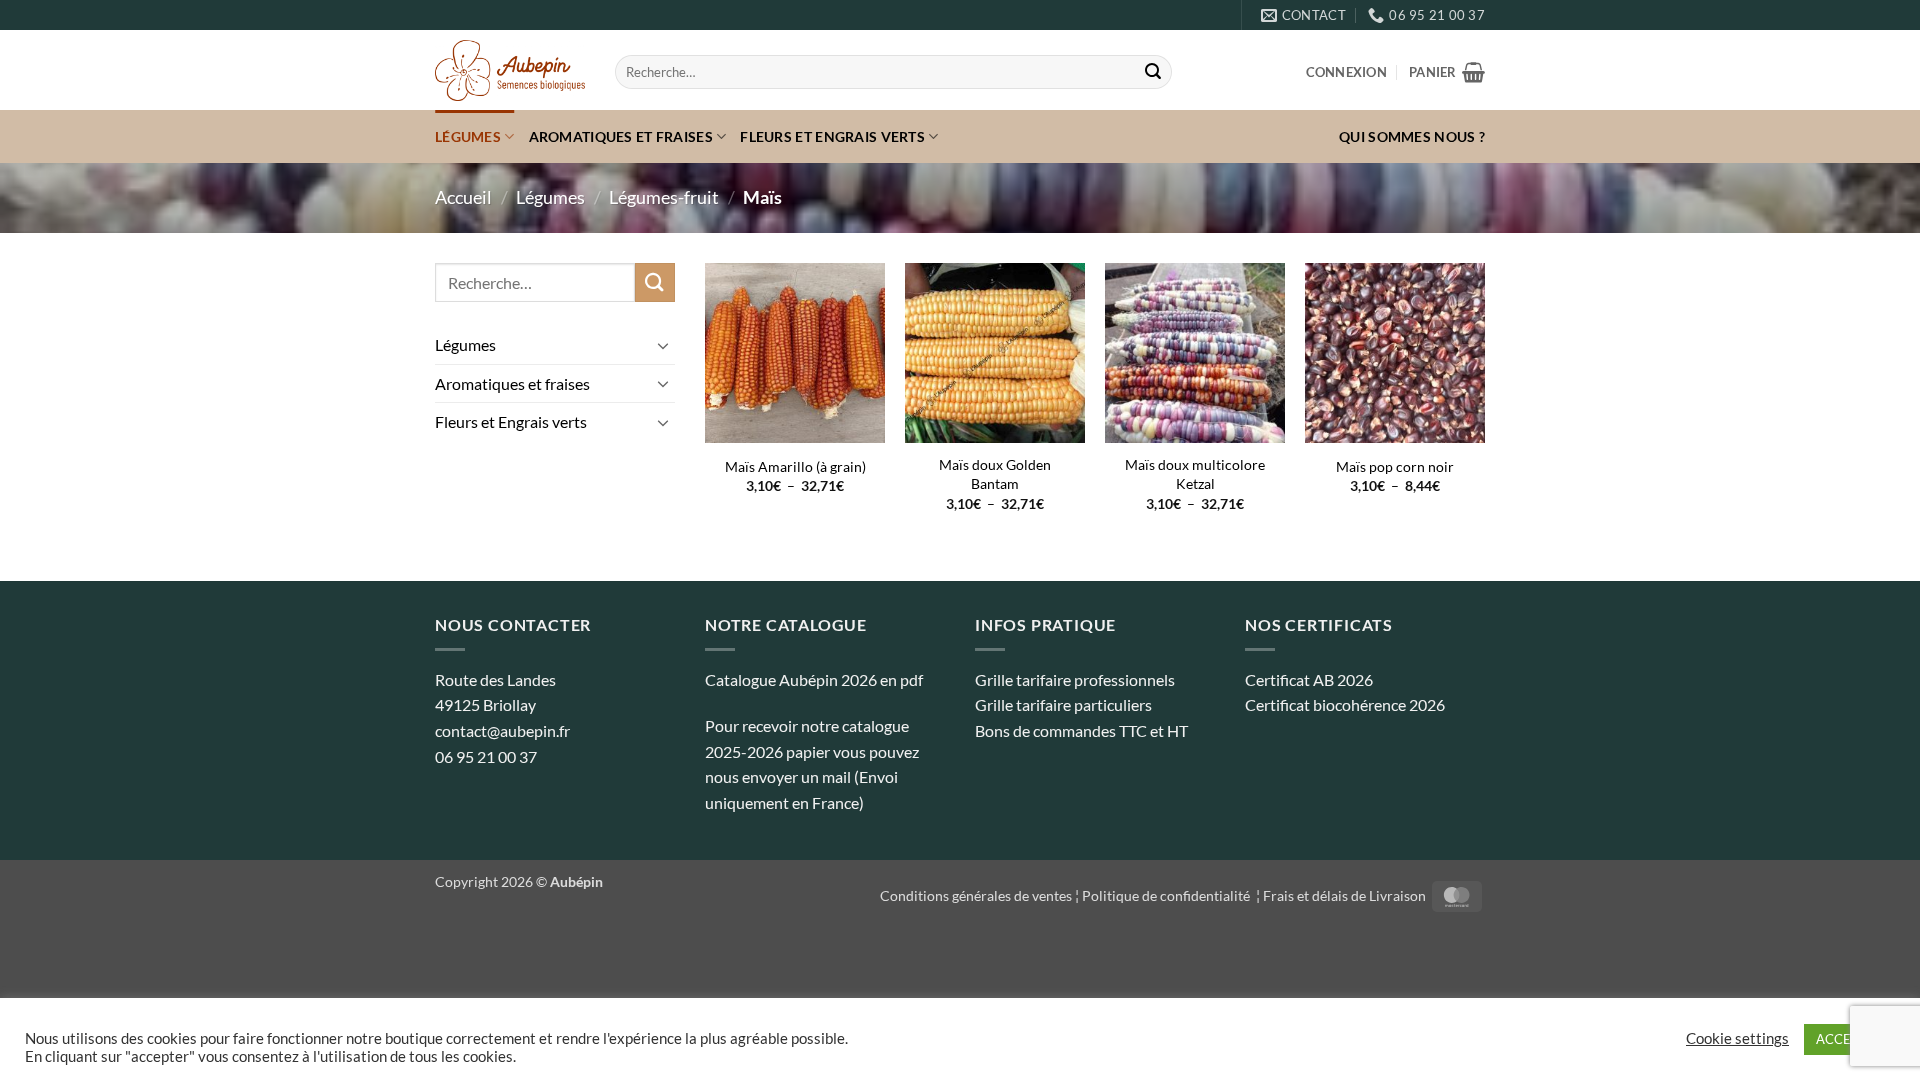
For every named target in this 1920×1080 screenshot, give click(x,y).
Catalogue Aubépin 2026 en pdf (814, 679)
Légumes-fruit (664, 197)
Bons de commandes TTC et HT (1081, 730)
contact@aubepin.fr (502, 730)
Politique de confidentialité (1167, 895)
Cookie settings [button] (1737, 1038)
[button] (1346, 72)
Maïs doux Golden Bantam (995, 474)
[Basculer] (663, 345)
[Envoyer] (1153, 72)
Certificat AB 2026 (1309, 679)
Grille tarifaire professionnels (1075, 679)
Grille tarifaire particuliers (1063, 704)
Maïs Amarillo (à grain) (795, 466)
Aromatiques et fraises (621, 136)
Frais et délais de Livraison (1344, 895)
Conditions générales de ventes (976, 895)
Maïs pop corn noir (1395, 466)
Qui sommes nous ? (1412, 136)
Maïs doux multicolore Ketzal (1195, 474)
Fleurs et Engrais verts (832, 136)
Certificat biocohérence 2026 (1345, 704)
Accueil (463, 197)
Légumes (468, 136)
